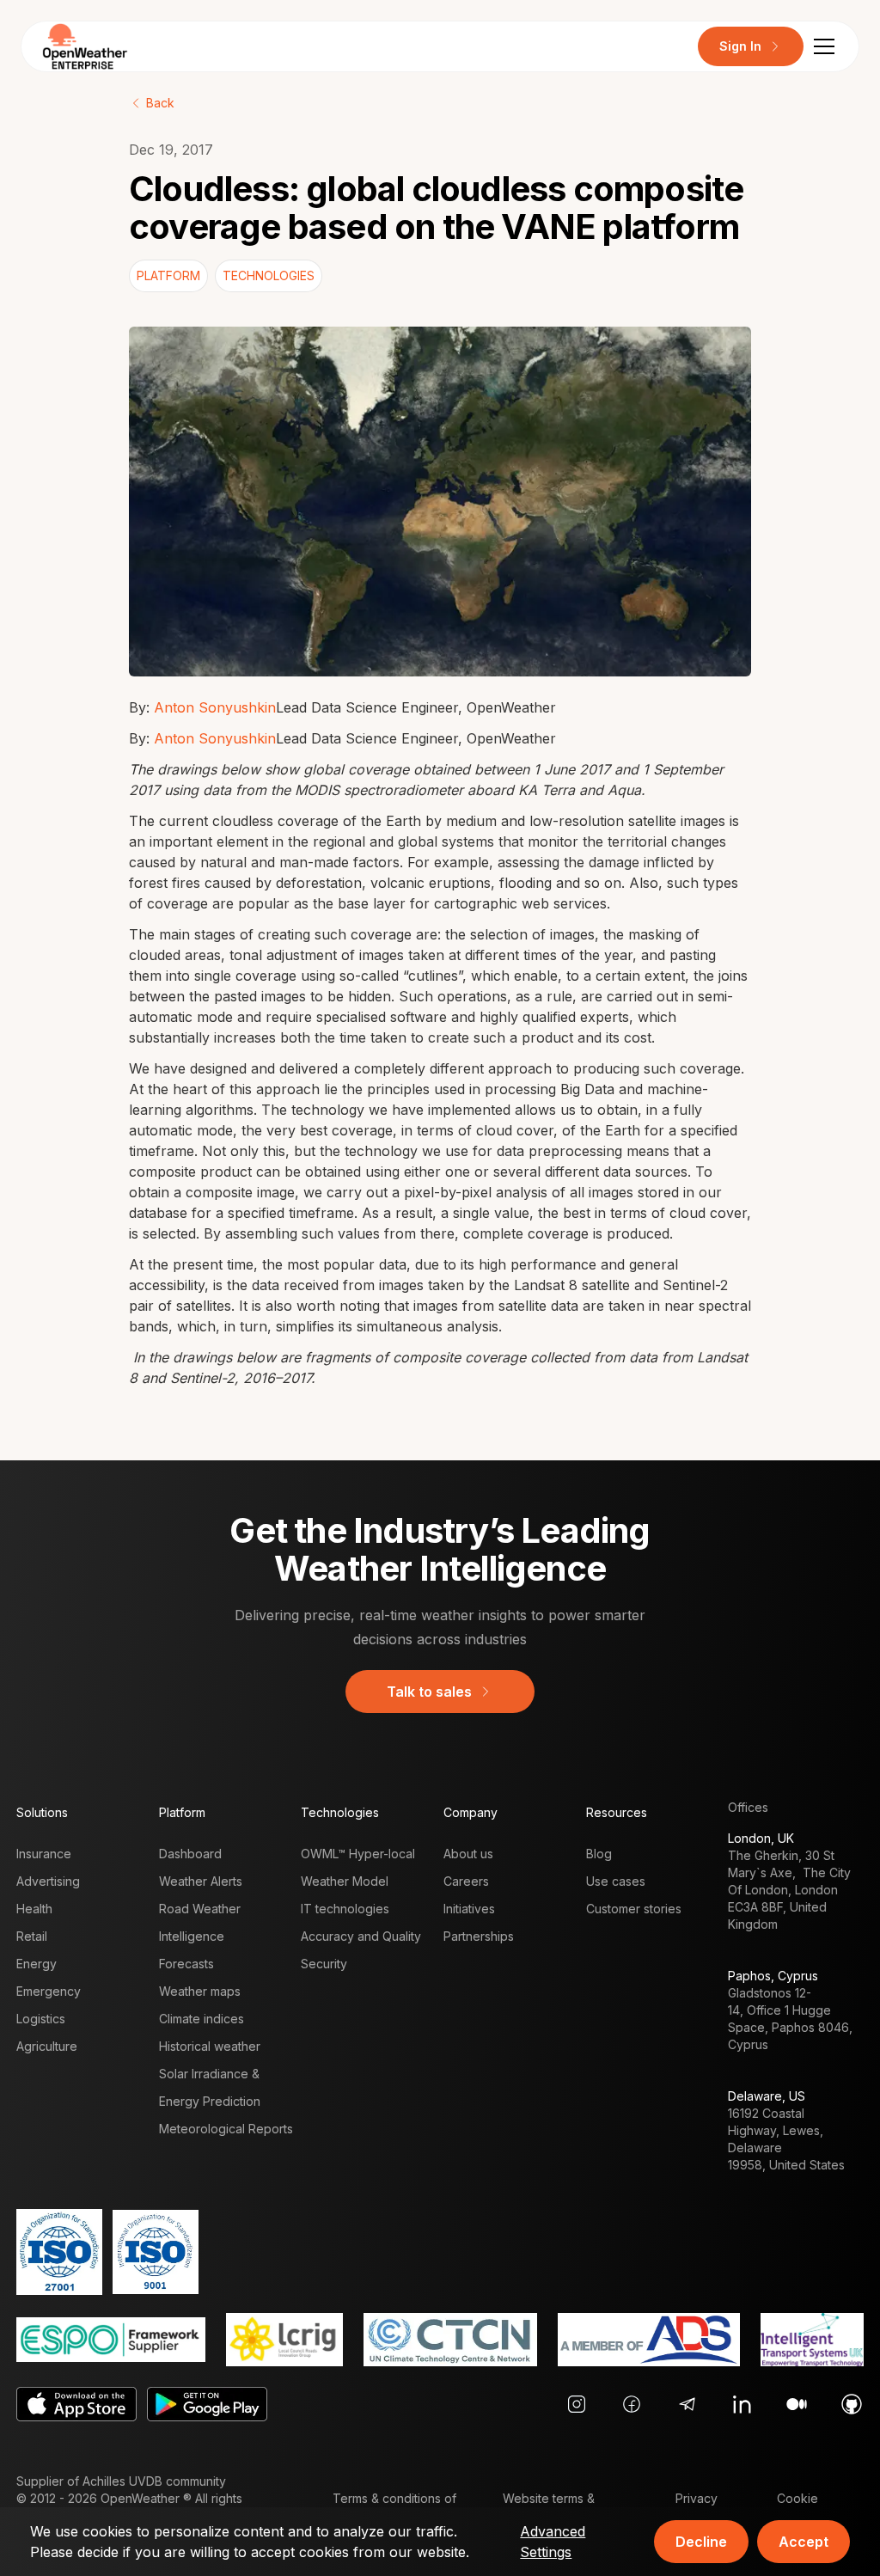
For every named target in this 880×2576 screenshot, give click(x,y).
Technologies (340, 1812)
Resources (617, 1812)
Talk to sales (429, 1692)
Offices (748, 1807)
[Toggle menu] (824, 46)
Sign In (740, 46)
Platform (182, 1812)
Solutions (42, 1812)
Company (471, 1812)
